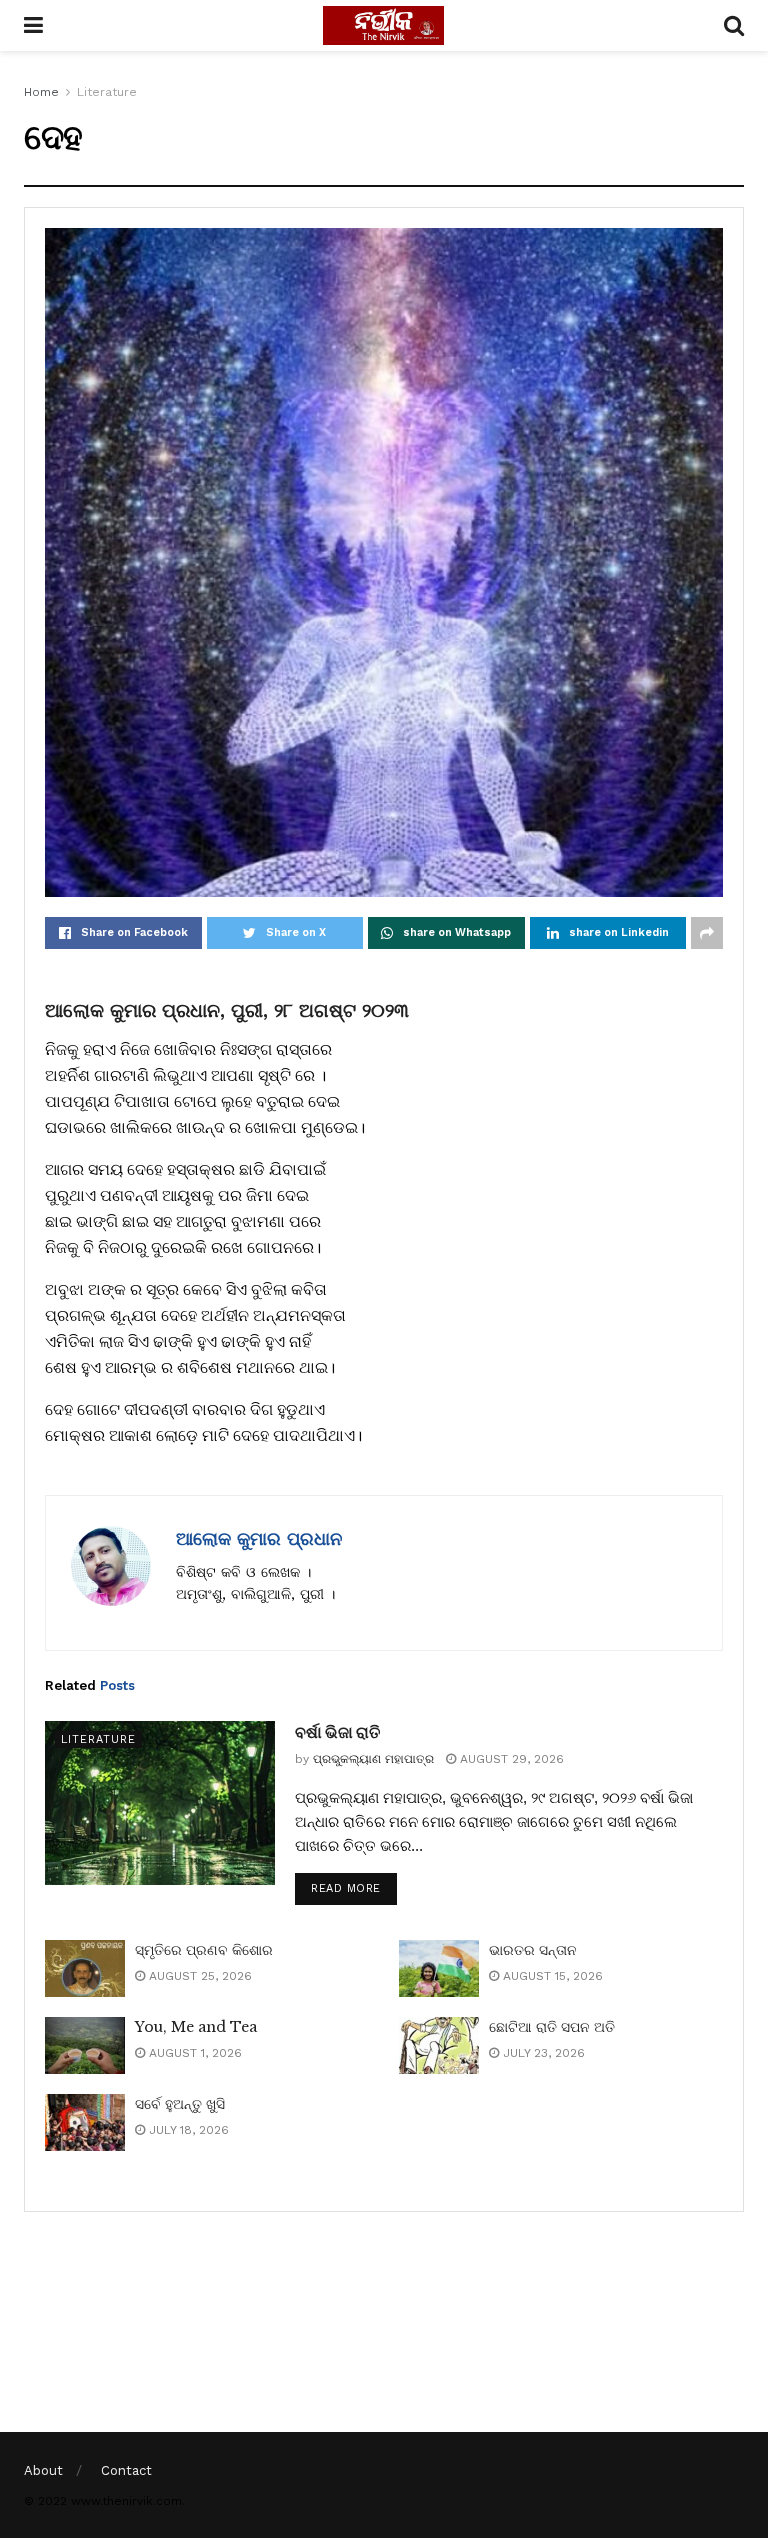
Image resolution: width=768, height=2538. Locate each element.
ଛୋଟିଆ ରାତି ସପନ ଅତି (552, 2027)
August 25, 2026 (198, 1976)
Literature (107, 92)
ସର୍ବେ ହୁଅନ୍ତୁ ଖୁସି (180, 2104)
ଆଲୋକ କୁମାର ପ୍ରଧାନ (259, 1538)
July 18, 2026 (187, 2130)
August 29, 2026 (510, 1759)
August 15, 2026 (551, 1976)
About (43, 2470)
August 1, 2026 (193, 2053)
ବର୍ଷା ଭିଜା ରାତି (337, 1732)
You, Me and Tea (196, 2027)
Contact (126, 2470)
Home (41, 92)
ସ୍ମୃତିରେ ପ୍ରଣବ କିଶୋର (204, 1950)
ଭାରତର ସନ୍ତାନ (533, 1950)
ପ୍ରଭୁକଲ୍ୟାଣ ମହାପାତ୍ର (373, 1759)
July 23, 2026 (542, 2053)
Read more (346, 1888)
